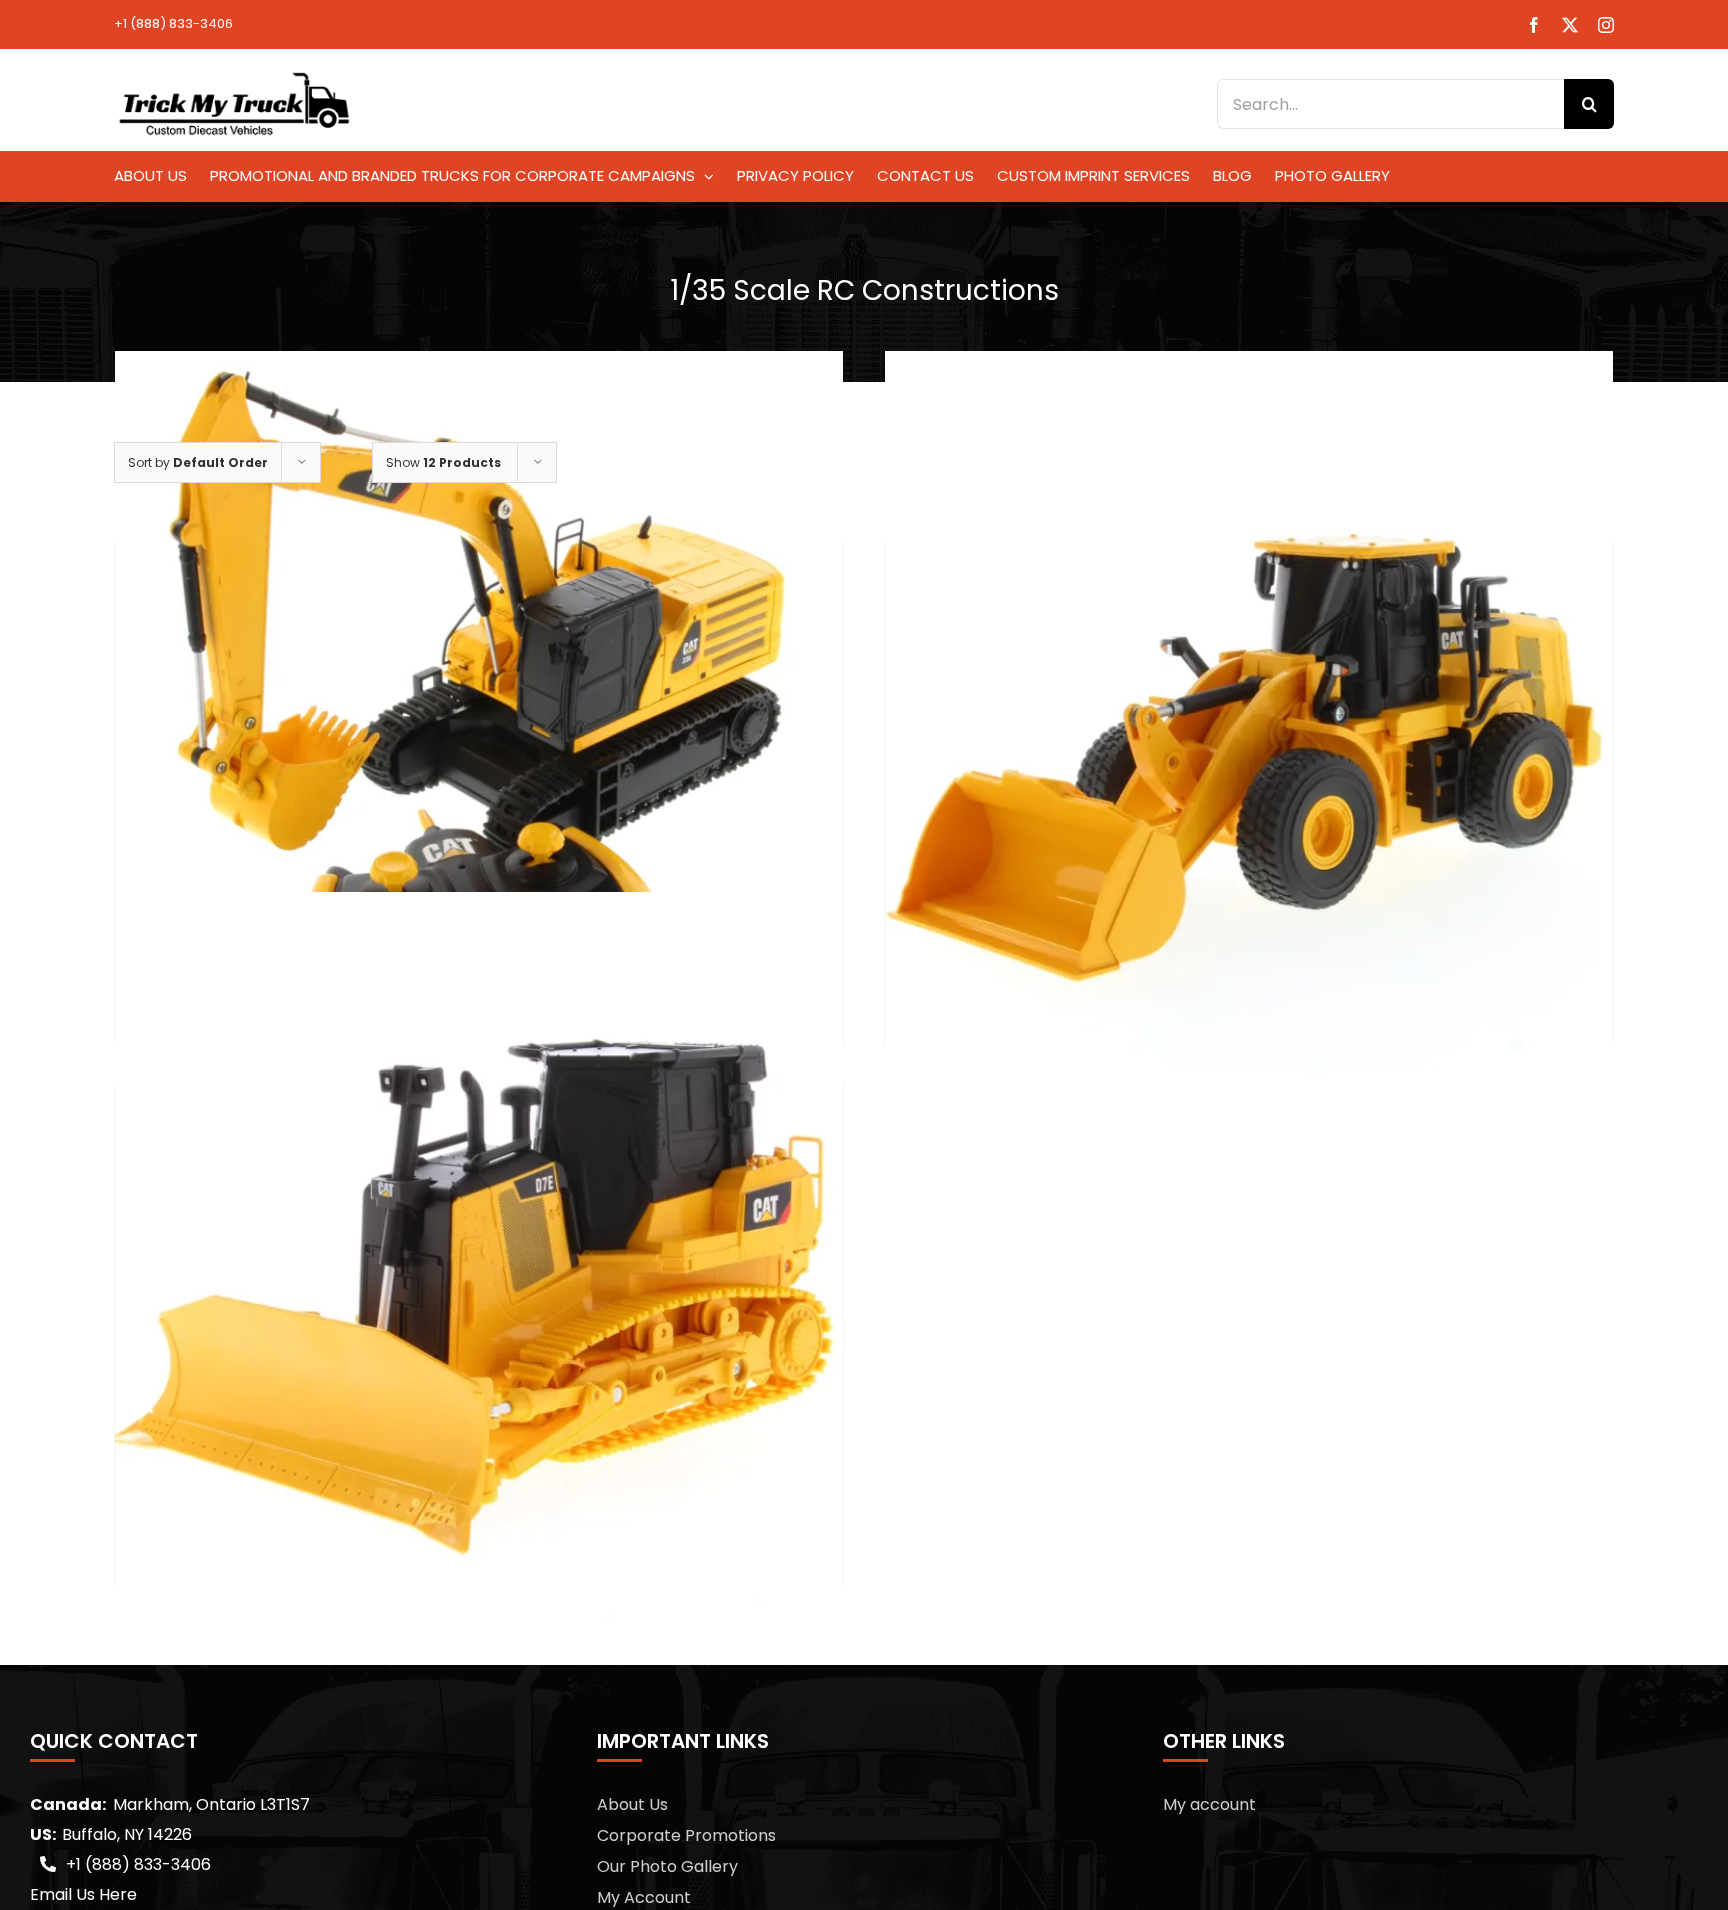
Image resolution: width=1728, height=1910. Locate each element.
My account (1209, 1804)
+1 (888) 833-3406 (173, 23)
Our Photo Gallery (667, 1866)
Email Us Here (83, 1894)
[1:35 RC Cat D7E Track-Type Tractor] (479, 1256)
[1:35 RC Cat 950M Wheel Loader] (1249, 715)
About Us (632, 1804)
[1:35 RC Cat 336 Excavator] (479, 715)
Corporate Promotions (686, 1835)
